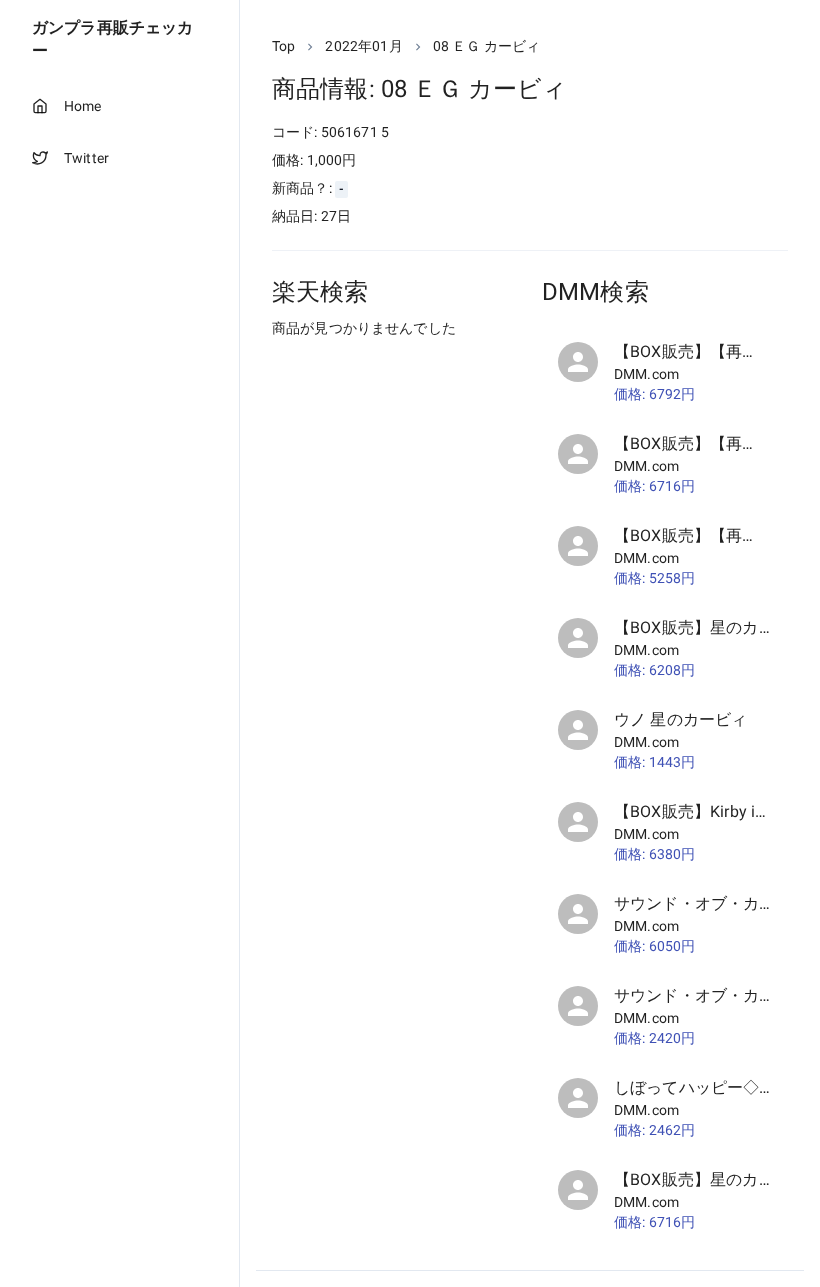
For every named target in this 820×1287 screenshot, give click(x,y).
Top (283, 46)
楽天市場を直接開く (360, 365)
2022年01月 (363, 46)
